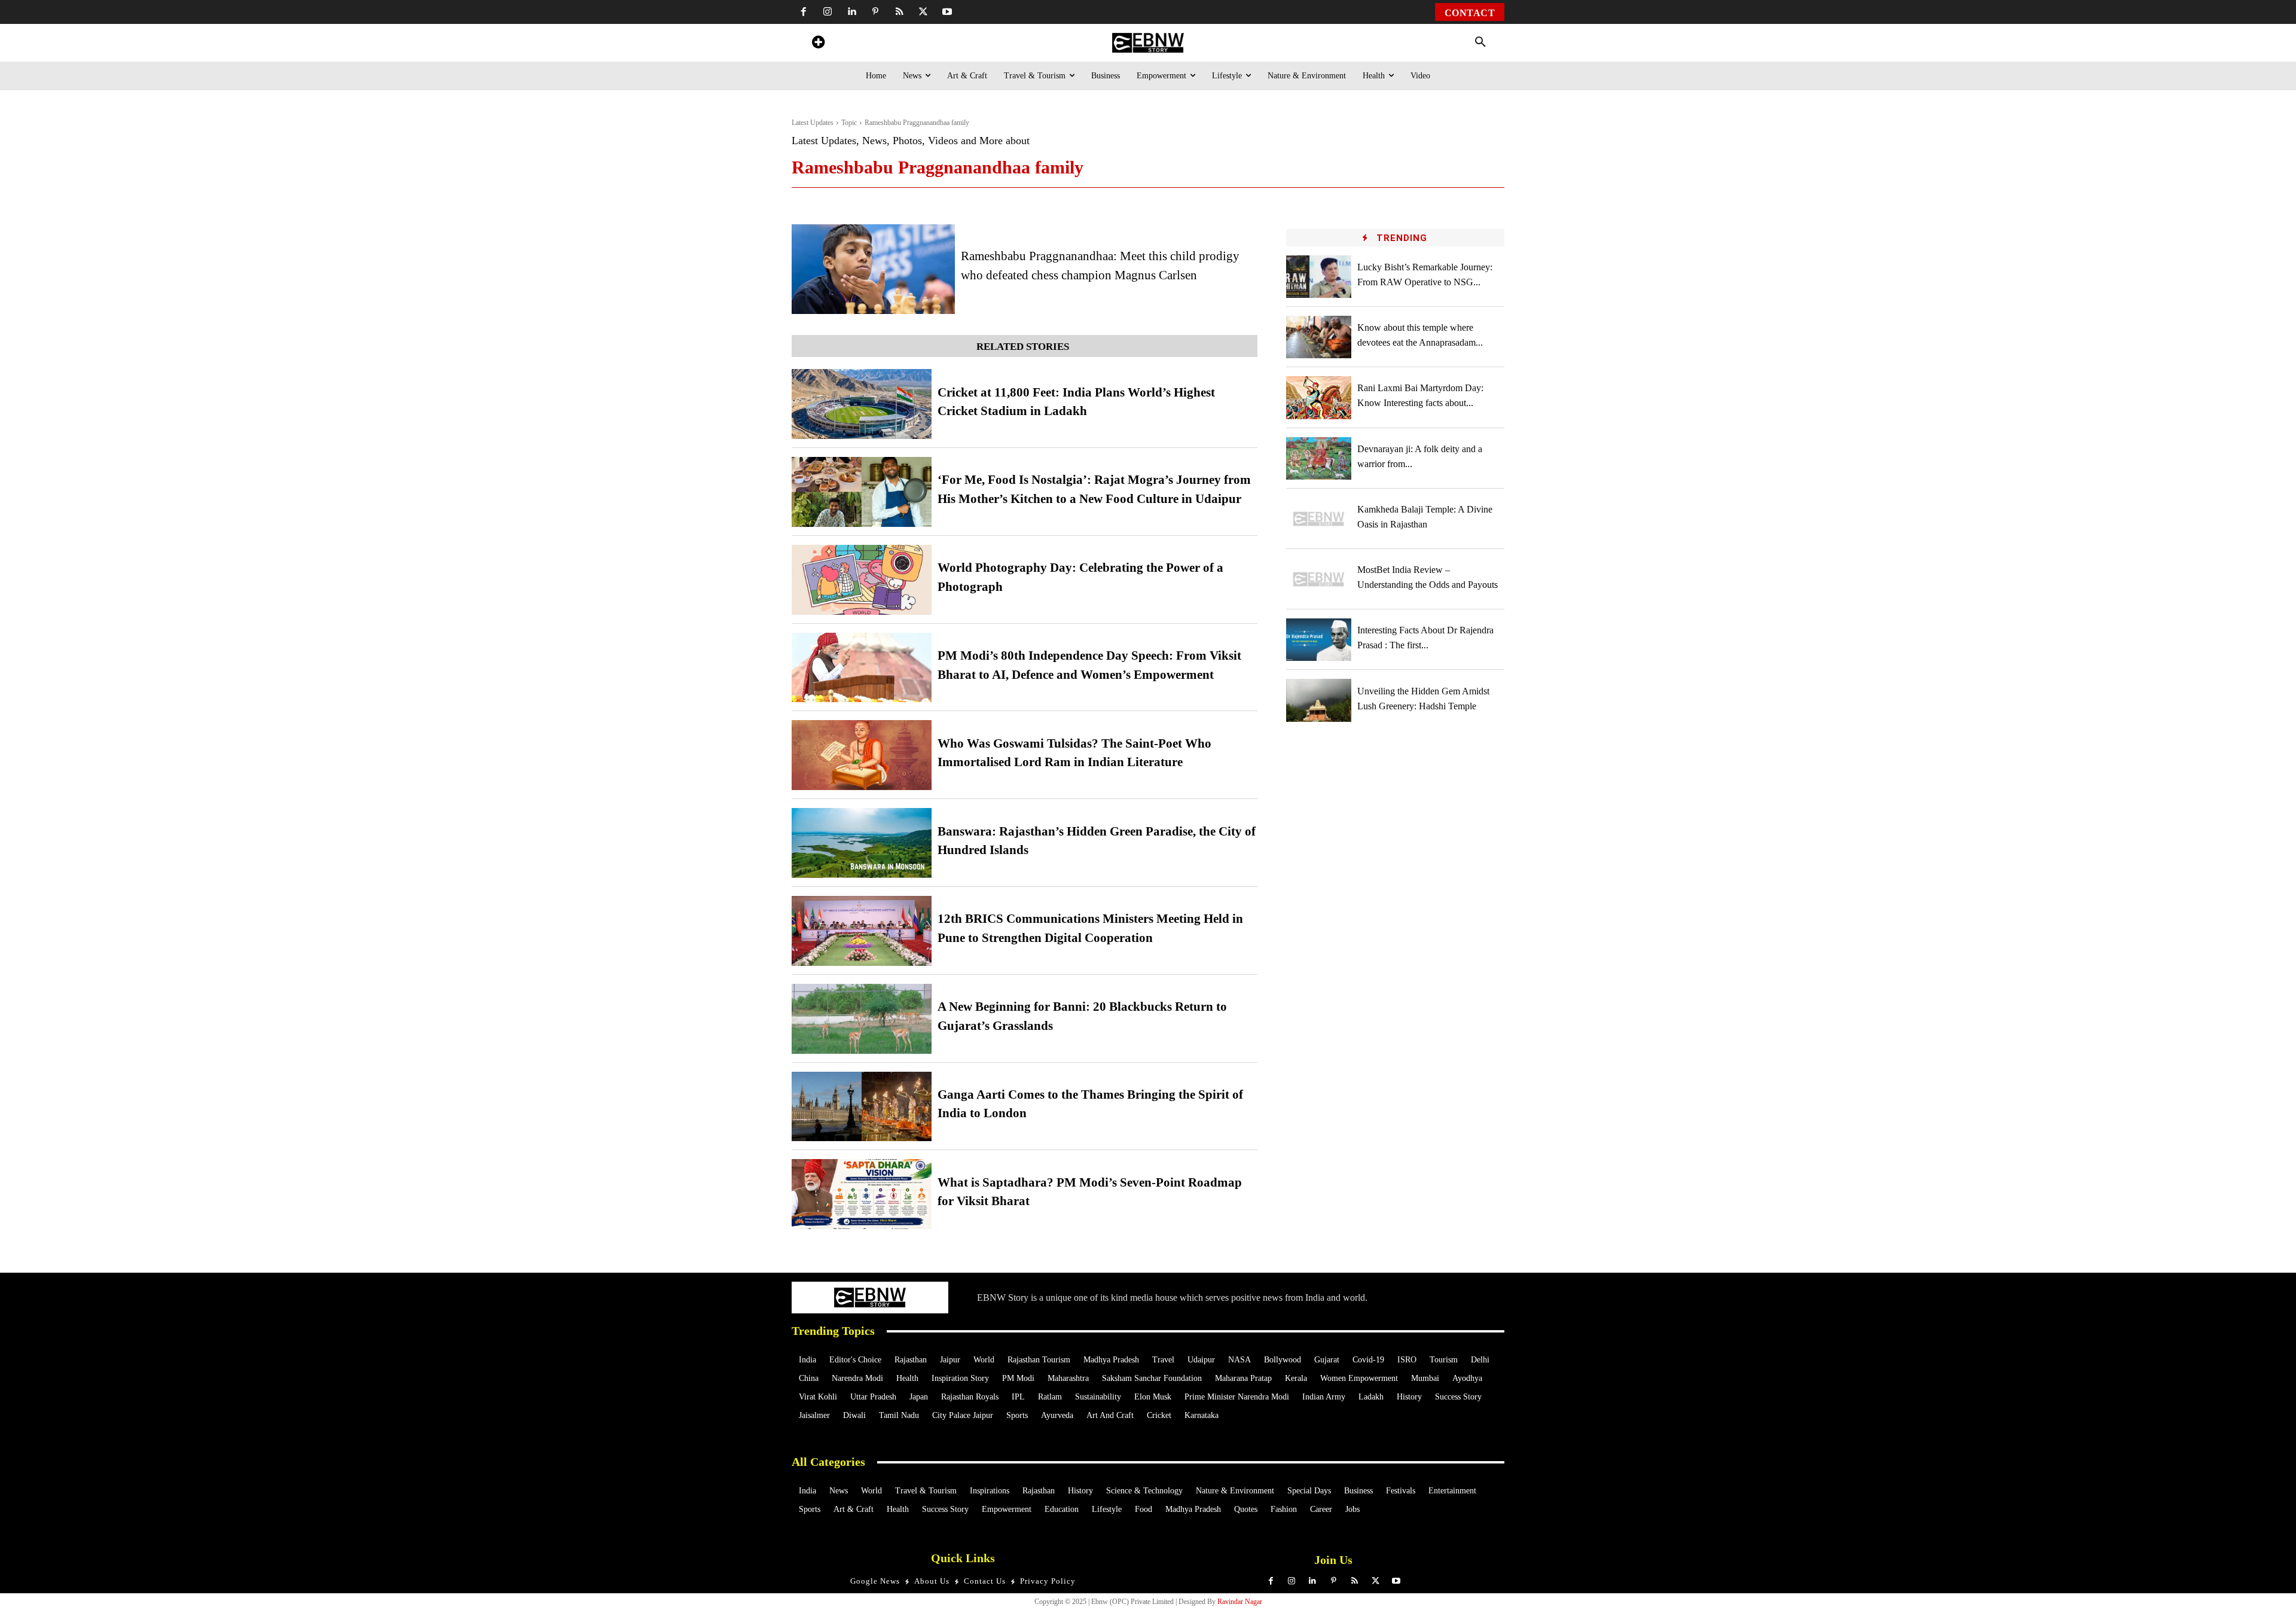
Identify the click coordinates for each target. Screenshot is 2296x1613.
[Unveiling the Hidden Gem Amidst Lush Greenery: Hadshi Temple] (1319, 700)
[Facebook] (804, 12)
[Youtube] (947, 12)
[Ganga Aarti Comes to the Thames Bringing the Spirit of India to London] (862, 1107)
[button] (1480, 42)
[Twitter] (923, 12)
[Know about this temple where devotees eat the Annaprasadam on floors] (1319, 337)
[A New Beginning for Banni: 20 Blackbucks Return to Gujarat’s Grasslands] (862, 1019)
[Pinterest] (875, 12)
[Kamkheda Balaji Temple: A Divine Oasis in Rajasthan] (1319, 519)
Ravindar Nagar (1240, 1602)
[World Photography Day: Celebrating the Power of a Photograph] (862, 580)
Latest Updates (813, 123)
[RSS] (899, 12)
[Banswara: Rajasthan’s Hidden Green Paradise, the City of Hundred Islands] (862, 843)
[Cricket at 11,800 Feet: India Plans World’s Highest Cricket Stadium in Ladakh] (862, 404)
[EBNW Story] (1148, 43)
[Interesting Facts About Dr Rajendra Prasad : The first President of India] (1319, 640)
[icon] (818, 44)
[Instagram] (828, 12)
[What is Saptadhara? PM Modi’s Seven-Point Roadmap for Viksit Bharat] (862, 1194)
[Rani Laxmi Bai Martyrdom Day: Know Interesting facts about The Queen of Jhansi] (1319, 397)
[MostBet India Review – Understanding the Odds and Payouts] (1319, 579)
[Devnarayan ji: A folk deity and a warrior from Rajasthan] (1319, 458)
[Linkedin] (851, 12)
